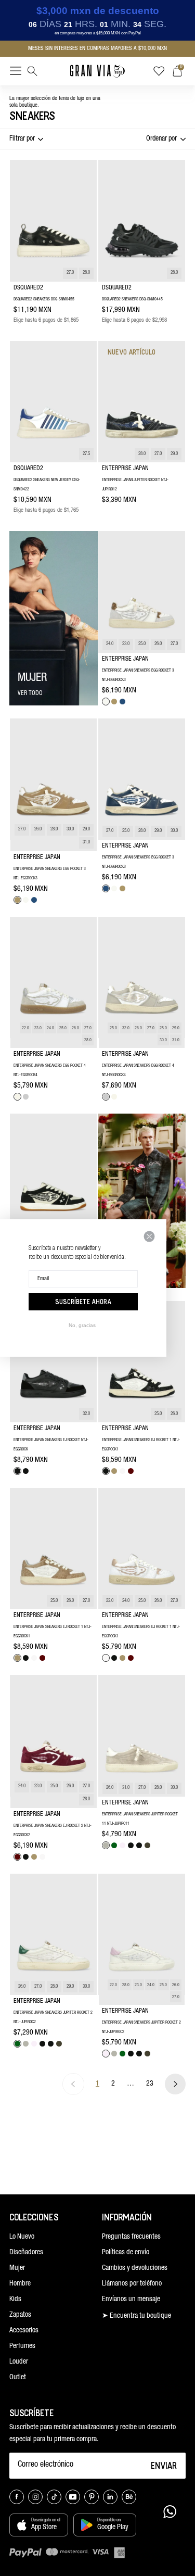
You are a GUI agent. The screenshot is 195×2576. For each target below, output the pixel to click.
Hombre (20, 2284)
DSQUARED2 (28, 288)
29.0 (174, 454)
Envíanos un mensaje (131, 2300)
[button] (16, 73)
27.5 (86, 454)
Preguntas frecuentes (131, 2237)
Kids (15, 2300)
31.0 (86, 843)
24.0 (110, 644)
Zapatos (20, 2315)
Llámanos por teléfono (132, 2284)
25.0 (142, 644)
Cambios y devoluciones (135, 2268)
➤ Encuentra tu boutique (136, 2316)
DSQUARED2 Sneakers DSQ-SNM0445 (132, 299)
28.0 (86, 273)
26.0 (158, 644)
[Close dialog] (149, 1236)
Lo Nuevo (22, 2237)
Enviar (164, 2465)
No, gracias (82, 1325)
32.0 (126, 1028)
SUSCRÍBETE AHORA (83, 1302)
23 (150, 2084)
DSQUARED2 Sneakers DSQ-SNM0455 (44, 299)
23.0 (126, 644)
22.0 (25, 1028)
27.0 (70, 273)
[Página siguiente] (175, 2084)
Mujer (17, 2268)
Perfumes (22, 2346)
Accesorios (24, 2331)
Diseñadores (26, 2253)
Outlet (18, 2378)
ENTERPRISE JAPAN (125, 469)
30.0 (70, 830)
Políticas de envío (126, 2253)
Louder (19, 2362)
